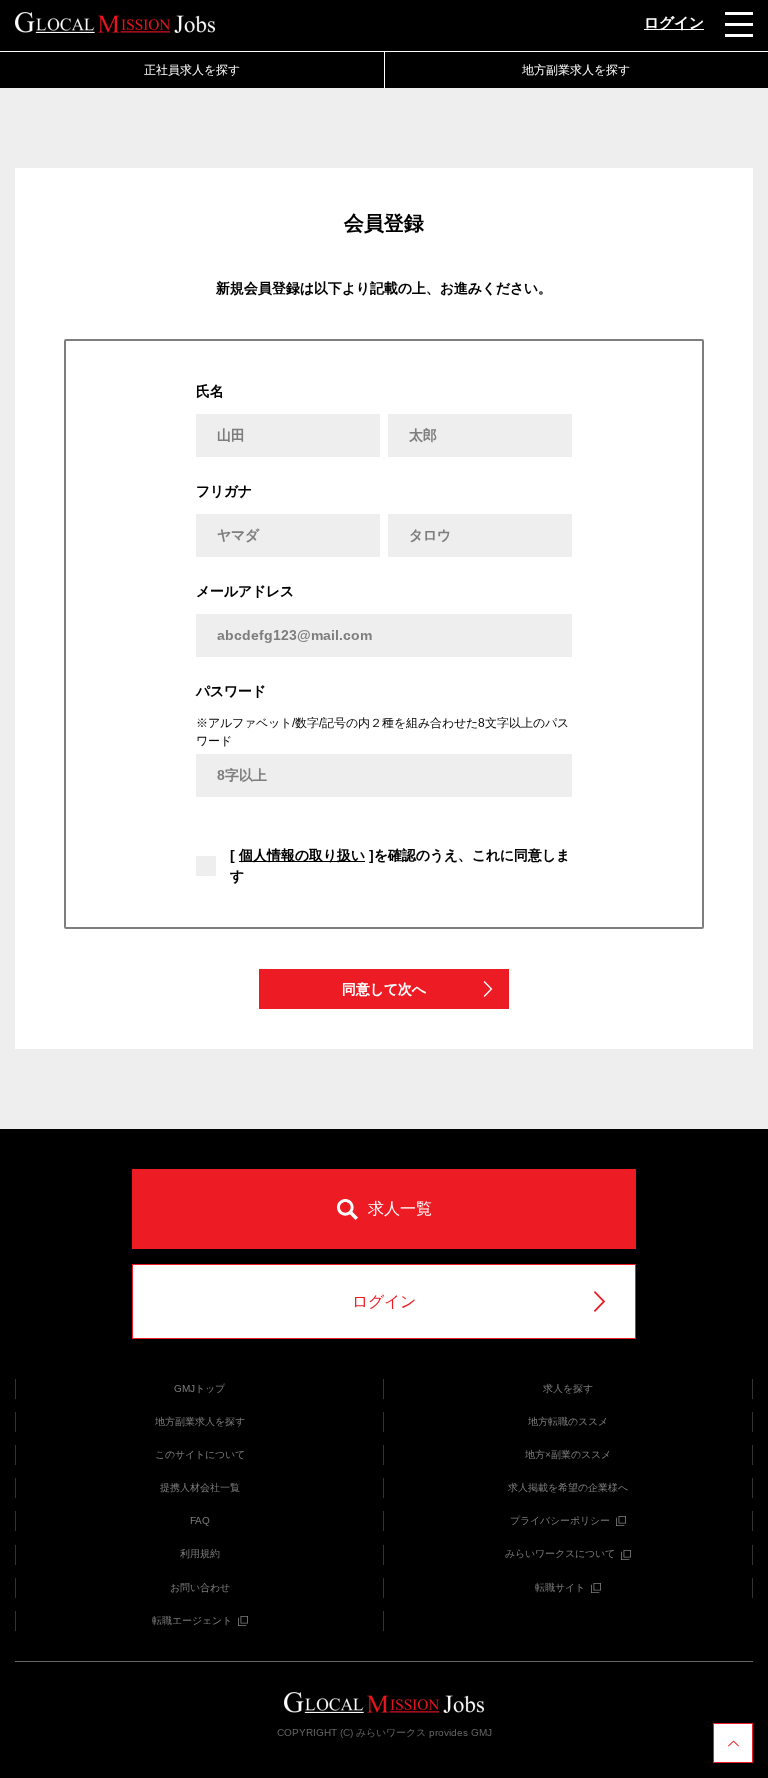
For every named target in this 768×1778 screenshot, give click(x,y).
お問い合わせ (200, 1587)
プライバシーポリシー (560, 1520)
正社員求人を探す (192, 70)
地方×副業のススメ (568, 1454)
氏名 (210, 391)
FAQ (200, 1520)
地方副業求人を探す (200, 1421)
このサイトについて (200, 1454)
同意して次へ (384, 989)
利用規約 (200, 1553)
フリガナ (224, 491)
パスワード (231, 691)
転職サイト (560, 1587)
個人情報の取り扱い (302, 855)
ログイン (674, 22)
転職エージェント (192, 1620)
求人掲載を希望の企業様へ (568, 1487)
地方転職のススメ (568, 1421)
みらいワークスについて (560, 1553)
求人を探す (568, 1388)
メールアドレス (245, 591)
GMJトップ (199, 1388)
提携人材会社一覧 (200, 1487)
